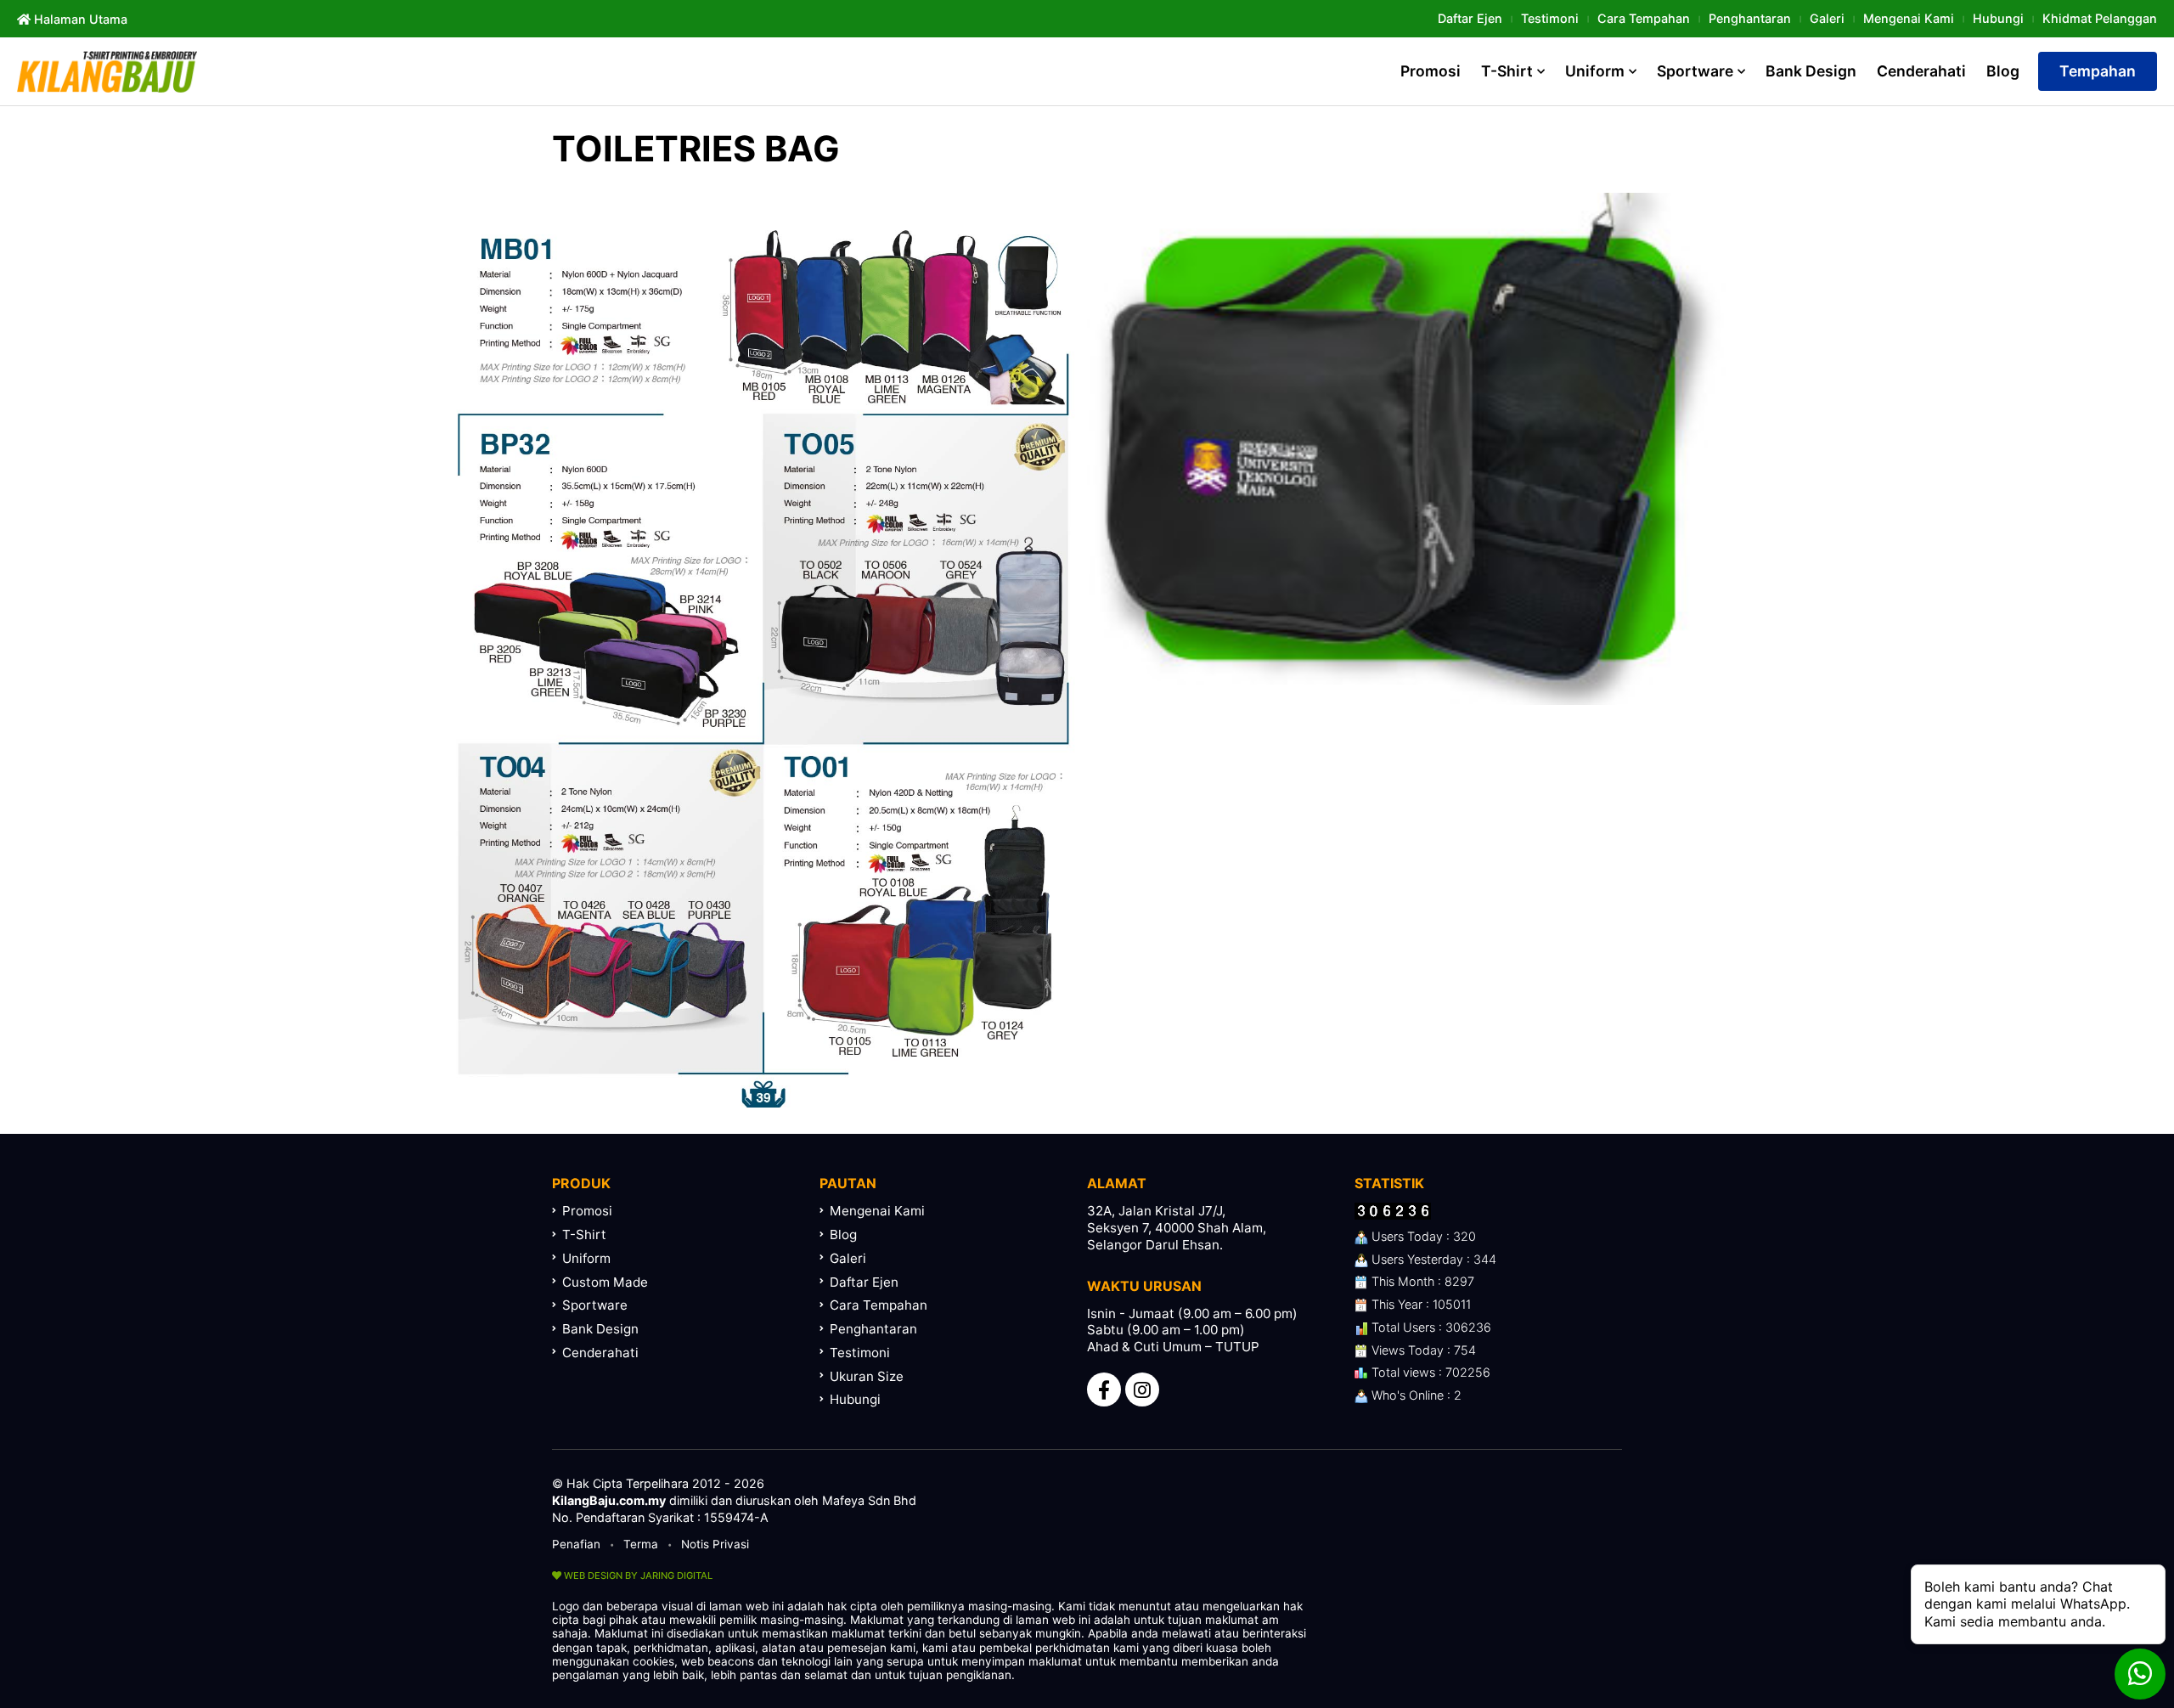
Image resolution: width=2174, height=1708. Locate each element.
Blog (2003, 71)
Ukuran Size (867, 1376)
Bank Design (1811, 71)
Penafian (576, 1544)
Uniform (1595, 71)
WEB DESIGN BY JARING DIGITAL (637, 1576)
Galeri (1827, 18)
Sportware (1695, 71)
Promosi (1431, 71)
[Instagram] (1142, 1390)
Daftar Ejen (1470, 18)
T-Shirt (1507, 71)
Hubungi (1998, 18)
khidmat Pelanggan (2100, 18)
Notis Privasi (715, 1544)
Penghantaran (1750, 18)
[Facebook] (1104, 1390)
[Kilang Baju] (107, 71)
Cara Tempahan (1644, 18)
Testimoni (1550, 18)
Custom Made (605, 1282)
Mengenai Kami (1909, 18)
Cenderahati (1921, 71)
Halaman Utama (79, 19)
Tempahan (2098, 71)
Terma (641, 1544)
